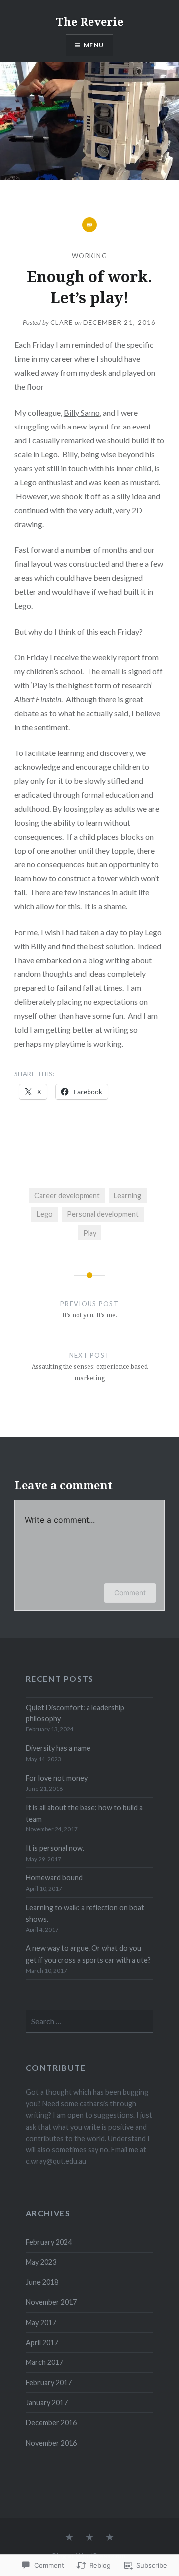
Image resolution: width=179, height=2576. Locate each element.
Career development (67, 1196)
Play (90, 1233)
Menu (94, 45)
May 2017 (41, 2322)
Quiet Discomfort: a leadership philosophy (75, 1713)
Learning (128, 1196)
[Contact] (110, 2538)
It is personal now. (55, 1848)
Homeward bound (54, 1878)
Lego (45, 1214)
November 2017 (51, 2302)
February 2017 (49, 2383)
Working (89, 256)
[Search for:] (90, 2021)
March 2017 (45, 2362)
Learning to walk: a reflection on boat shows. (85, 1913)
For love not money (57, 1778)
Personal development (103, 1214)
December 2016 (51, 2422)
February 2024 (49, 2242)
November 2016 (51, 2443)
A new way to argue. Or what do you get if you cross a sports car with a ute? (88, 1954)
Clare (62, 322)
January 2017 (47, 2403)
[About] (89, 2538)
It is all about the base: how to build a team (84, 1813)
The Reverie (89, 21)
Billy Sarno (82, 412)
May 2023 (41, 2262)
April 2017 (42, 2342)
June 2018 (42, 2282)
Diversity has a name (58, 1748)
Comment (130, 1592)
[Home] (69, 2538)
